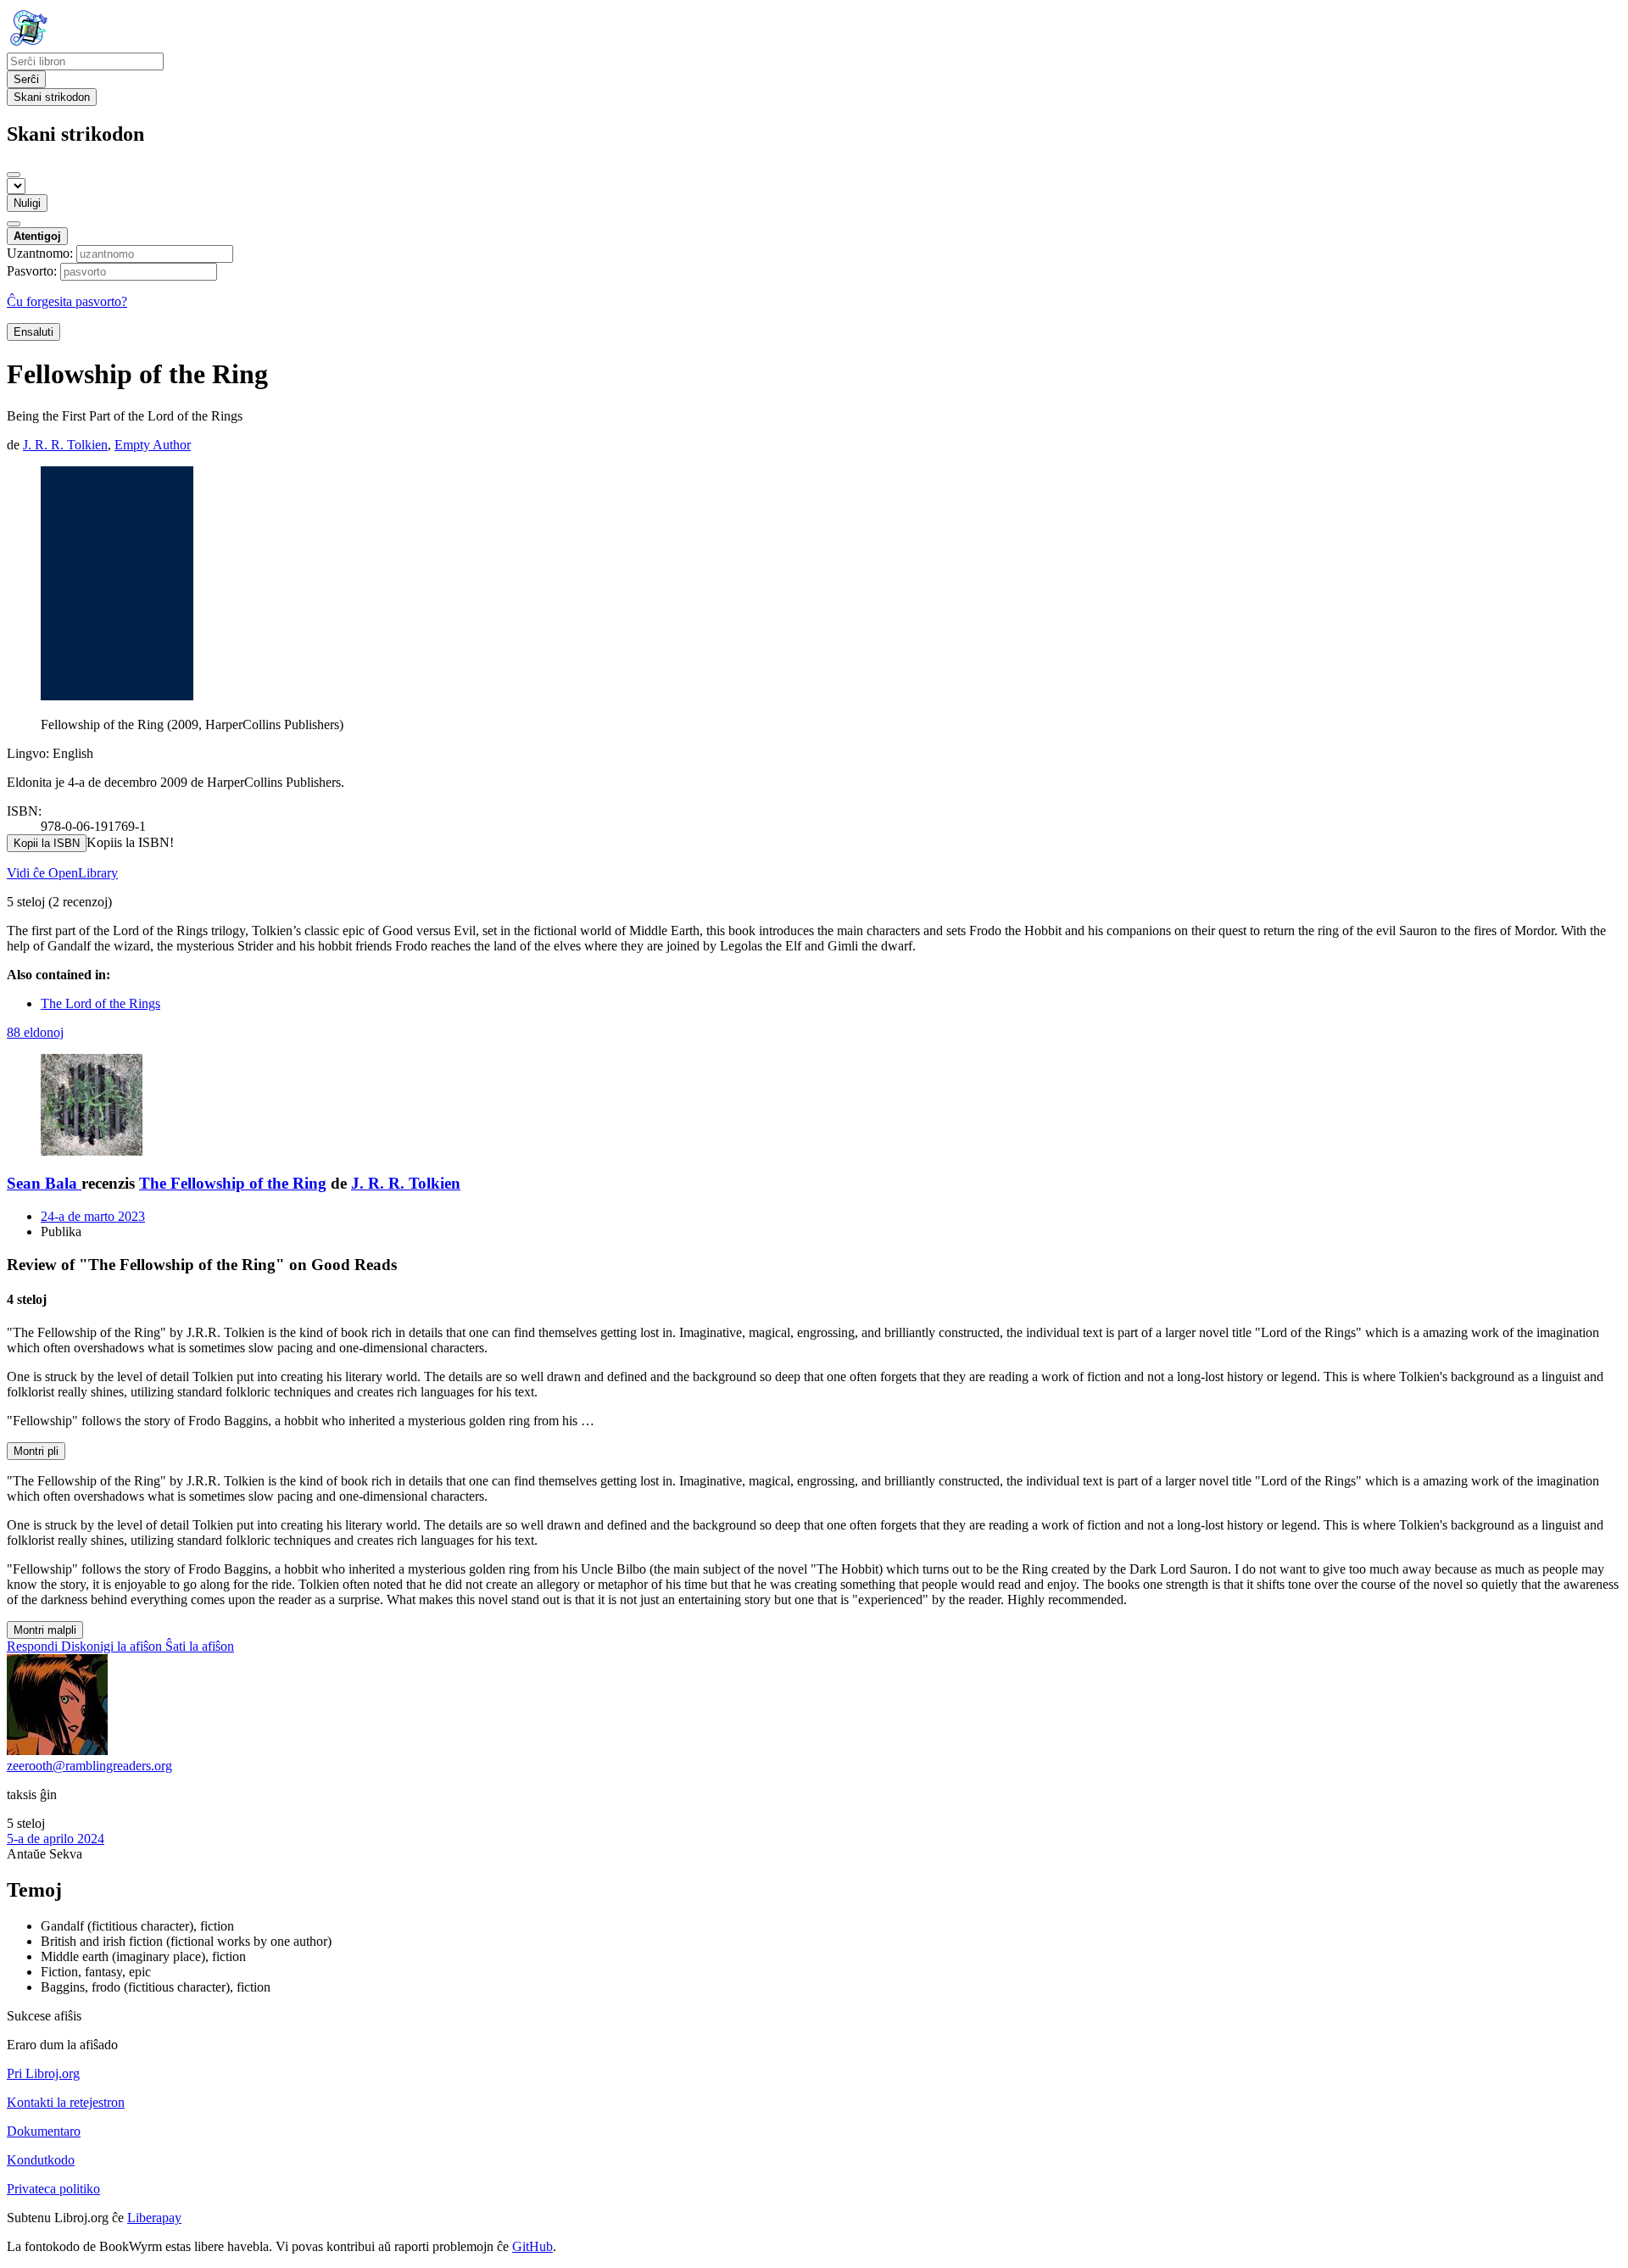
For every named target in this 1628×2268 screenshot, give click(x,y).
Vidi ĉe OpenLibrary (62, 873)
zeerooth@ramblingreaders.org (89, 1766)
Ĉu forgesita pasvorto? (67, 301)
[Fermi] (14, 175)
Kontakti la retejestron (66, 2102)
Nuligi (27, 203)
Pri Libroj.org (43, 2073)
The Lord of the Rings (100, 1003)
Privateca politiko (53, 2189)
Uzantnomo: (40, 253)
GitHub (532, 2246)
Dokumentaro (44, 2131)
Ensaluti (33, 332)
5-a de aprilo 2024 (56, 1839)
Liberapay (154, 2218)
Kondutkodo (41, 2160)
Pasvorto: (32, 271)
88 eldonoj (35, 1032)
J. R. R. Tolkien (406, 1183)
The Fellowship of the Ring (233, 1183)
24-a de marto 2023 (93, 1216)
